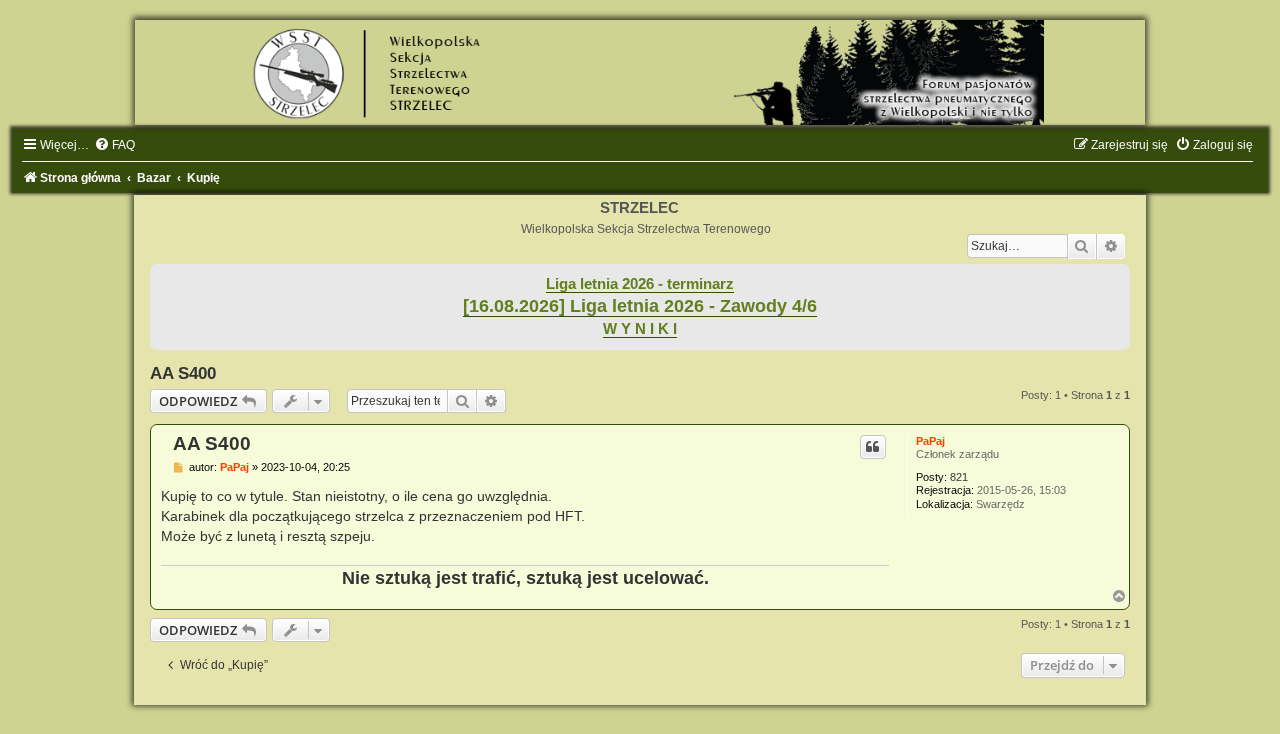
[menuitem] (114, 145)
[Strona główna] (640, 72)
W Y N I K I (640, 329)
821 (959, 477)
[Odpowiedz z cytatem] (873, 447)
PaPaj (930, 441)
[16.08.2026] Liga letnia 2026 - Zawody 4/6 (640, 306)
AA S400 (183, 373)
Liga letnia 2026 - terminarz (640, 284)
